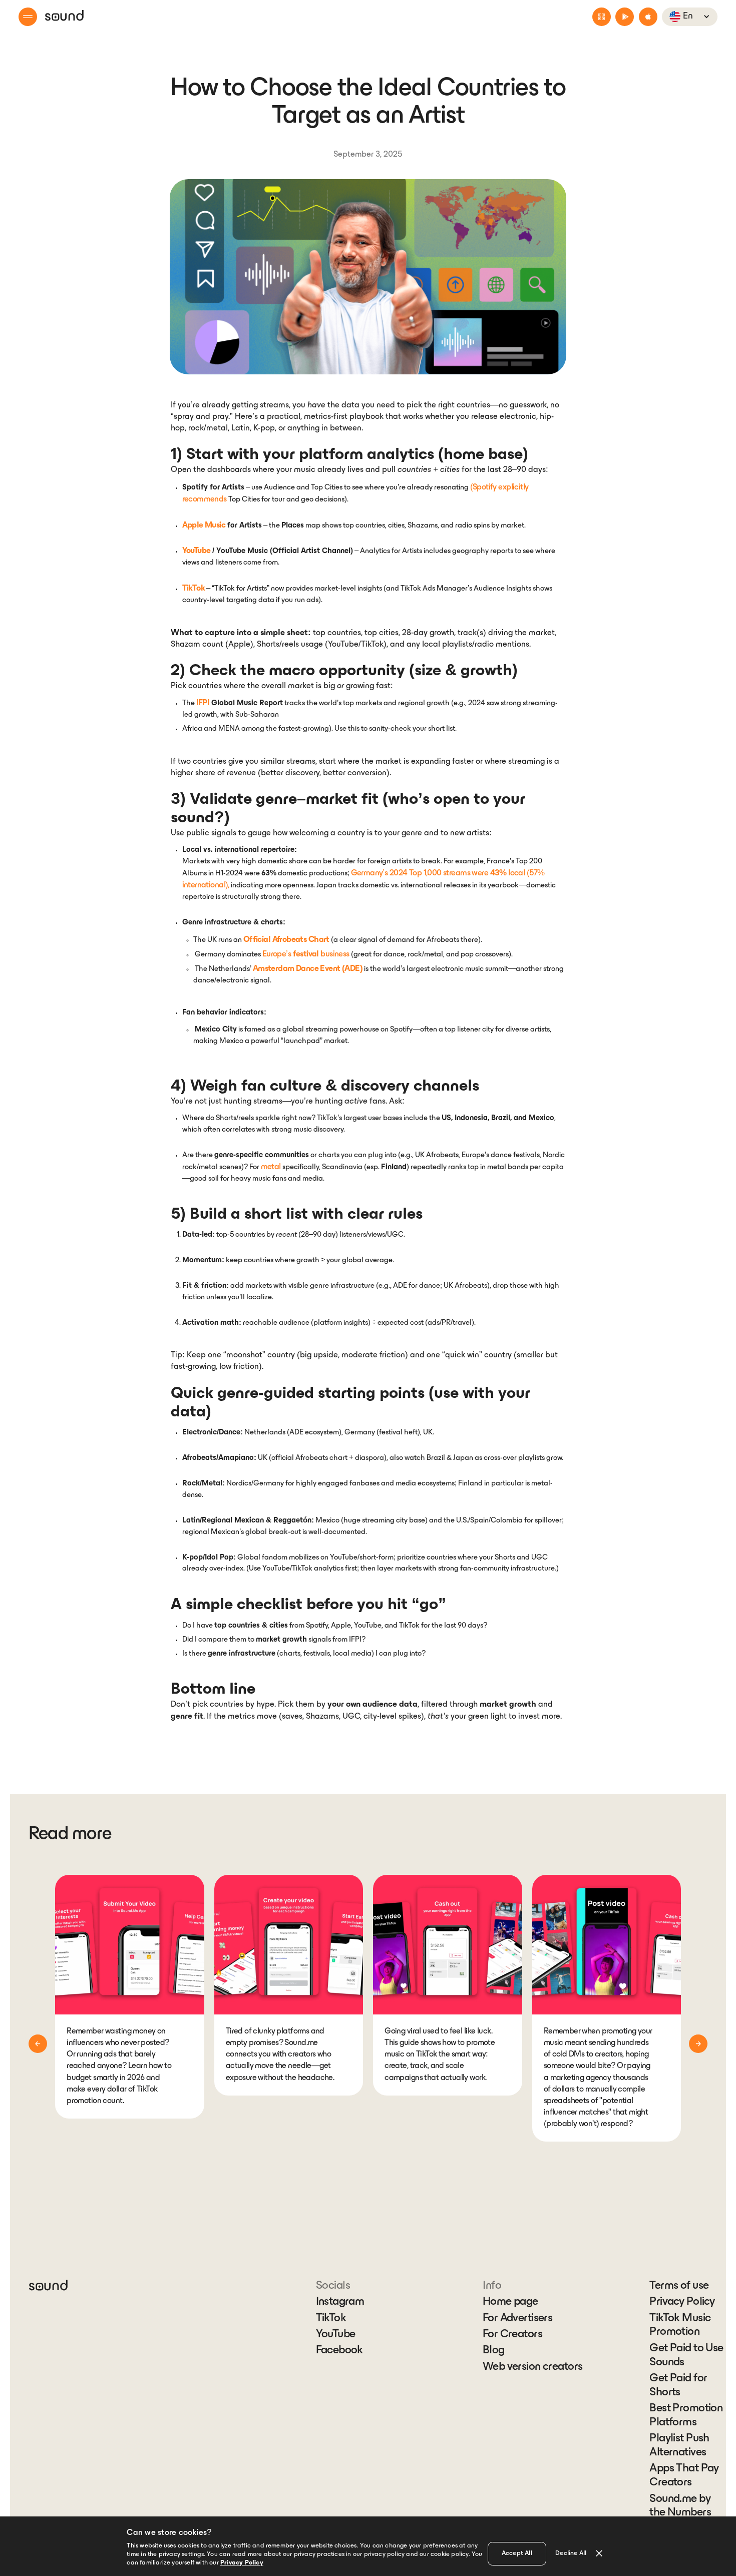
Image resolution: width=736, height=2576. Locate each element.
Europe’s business (306, 954)
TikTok (331, 2319)
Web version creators (532, 2367)
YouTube (336, 2335)
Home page (510, 2302)
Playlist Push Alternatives (679, 2446)
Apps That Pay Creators (684, 2476)
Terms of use (679, 2286)
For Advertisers (517, 2319)
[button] (28, 17)
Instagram (340, 2302)
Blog (494, 2351)
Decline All (571, 2553)
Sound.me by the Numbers (680, 2506)
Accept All (517, 2553)
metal (271, 1167)
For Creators (512, 2335)
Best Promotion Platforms (686, 2416)
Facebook (339, 2351)
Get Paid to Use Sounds (686, 2356)
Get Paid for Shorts (678, 2386)
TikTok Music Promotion (680, 2326)
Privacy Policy (682, 2302)
